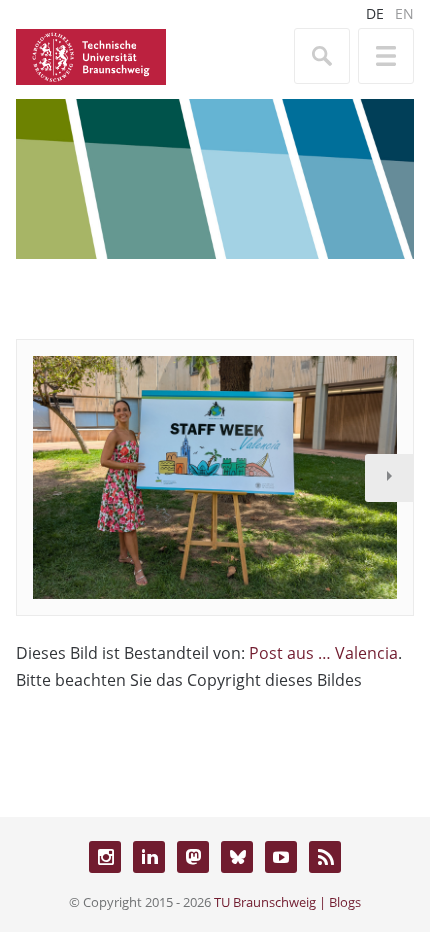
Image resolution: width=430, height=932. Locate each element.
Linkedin (149, 857)
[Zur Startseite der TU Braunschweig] (91, 55)
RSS (325, 857)
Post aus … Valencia (323, 653)
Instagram (105, 857)
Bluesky (237, 857)
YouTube (281, 857)
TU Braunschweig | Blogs (287, 902)
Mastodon (193, 857)
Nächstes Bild (389, 478)
